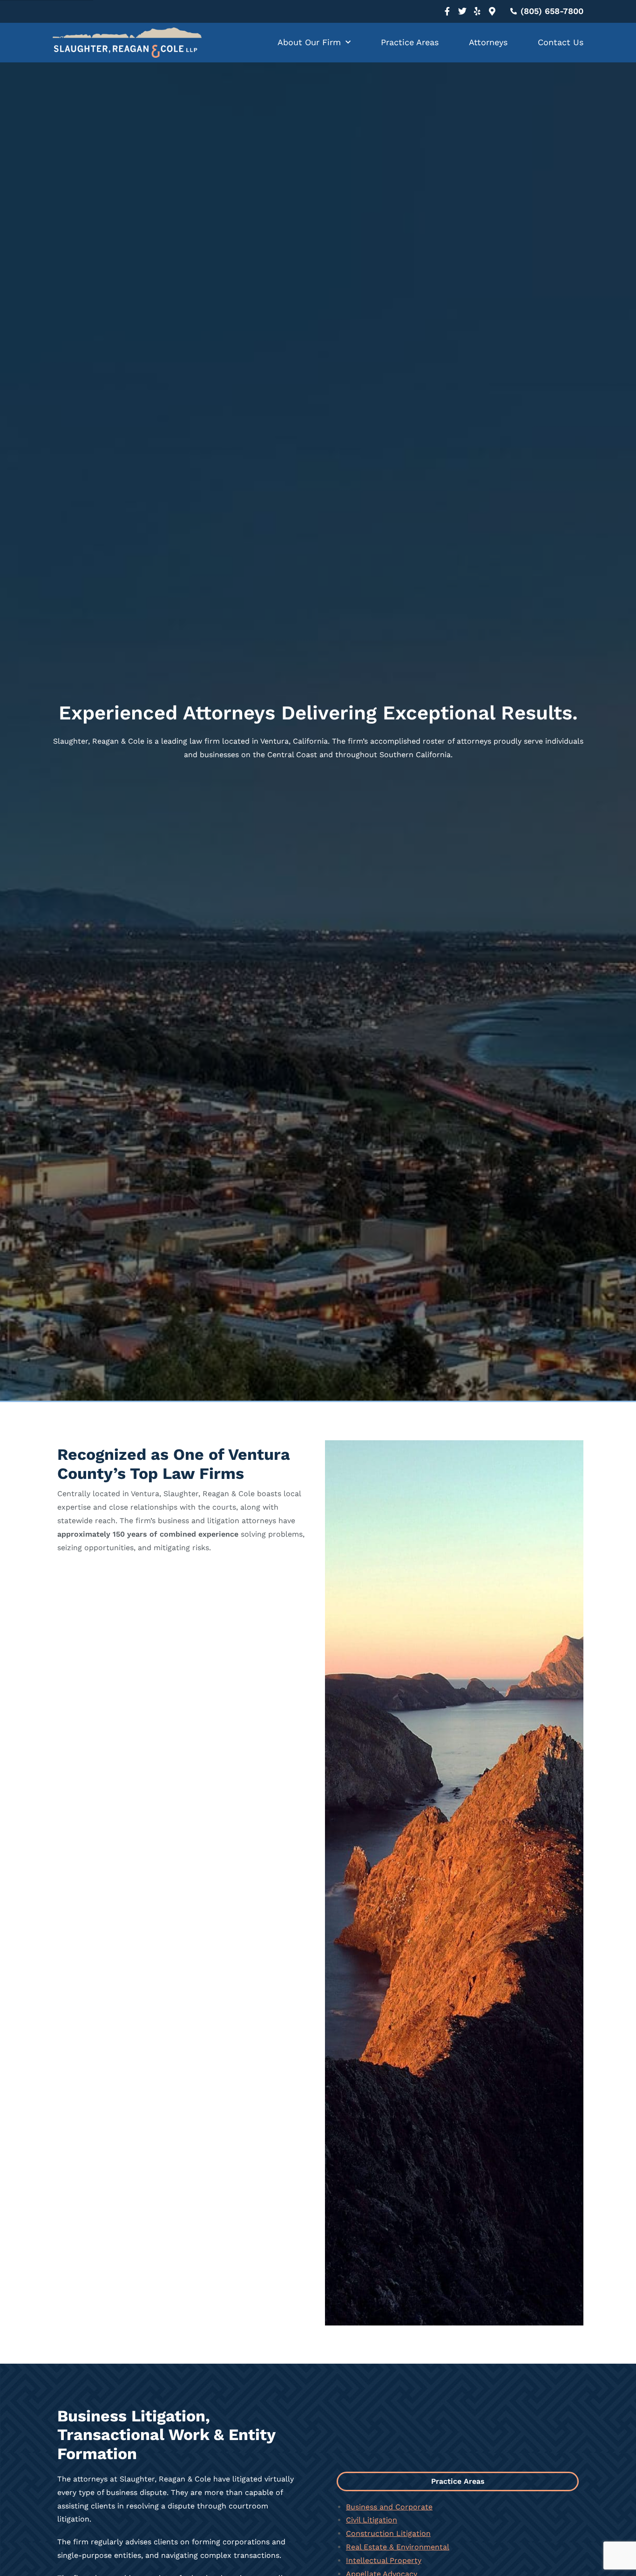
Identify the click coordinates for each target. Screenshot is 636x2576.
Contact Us (561, 42)
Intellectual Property (384, 2560)
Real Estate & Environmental (398, 2547)
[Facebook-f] (447, 11)
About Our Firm (309, 42)
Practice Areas (410, 42)
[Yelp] (477, 11)
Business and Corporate (389, 2507)
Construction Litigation (388, 2533)
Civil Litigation (372, 2520)
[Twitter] (462, 11)
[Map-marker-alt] (492, 11)
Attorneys (488, 42)
